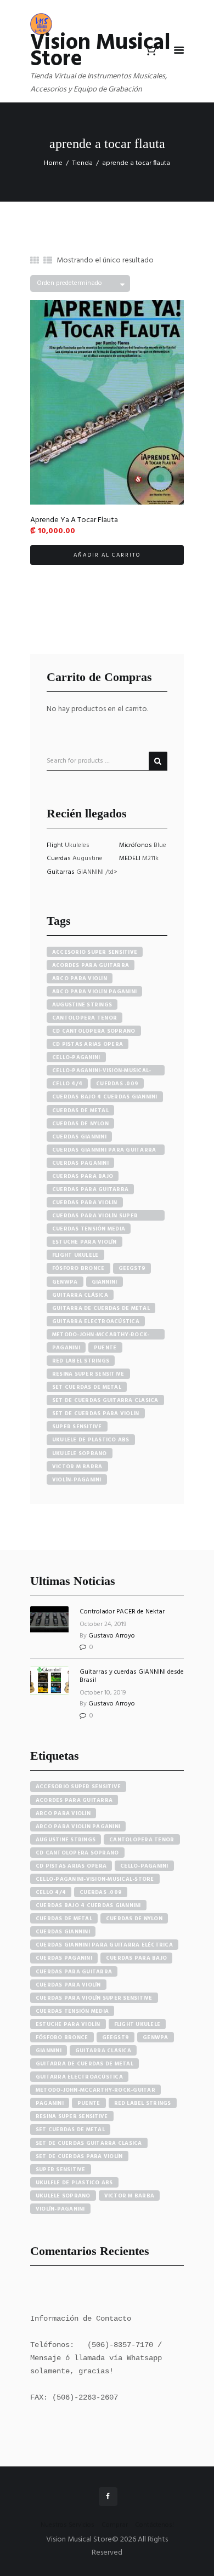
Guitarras (61, 872)
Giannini (105, 1282)
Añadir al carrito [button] (107, 555)
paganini (66, 1348)
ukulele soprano (80, 1453)
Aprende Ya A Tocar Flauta (74, 520)
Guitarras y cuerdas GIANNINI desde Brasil (132, 1676)
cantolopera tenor (85, 1018)
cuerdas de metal (80, 1110)
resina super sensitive (88, 1374)
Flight (56, 845)
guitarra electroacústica (96, 1321)
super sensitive (77, 1427)
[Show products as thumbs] (35, 261)
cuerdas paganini (80, 1163)
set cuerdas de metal (87, 1387)
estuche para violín (85, 1242)
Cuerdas (60, 858)
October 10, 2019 (103, 1693)
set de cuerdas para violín (96, 1413)
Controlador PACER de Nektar (122, 1612)
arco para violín (80, 978)
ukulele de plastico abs (91, 1440)
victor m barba (77, 1467)
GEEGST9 (132, 1268)
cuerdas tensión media (89, 1229)
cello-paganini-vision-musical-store (102, 1071)
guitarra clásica (80, 1295)
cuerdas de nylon (80, 1124)
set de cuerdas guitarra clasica (105, 1400)
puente (105, 1348)
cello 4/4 (67, 1084)
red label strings (81, 1361)
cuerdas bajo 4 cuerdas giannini (105, 1097)
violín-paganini (77, 1480)
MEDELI (131, 858)
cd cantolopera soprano (94, 1031)
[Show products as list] (48, 261)
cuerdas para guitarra (90, 1189)
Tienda (83, 163)
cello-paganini (76, 1057)
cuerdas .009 (117, 1084)
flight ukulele (75, 1255)
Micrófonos (136, 845)
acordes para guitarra (91, 965)
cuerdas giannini (79, 1137)
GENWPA (65, 1282)
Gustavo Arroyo (112, 1636)
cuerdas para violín (85, 1203)
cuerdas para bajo (83, 1176)
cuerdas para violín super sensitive (95, 1216)
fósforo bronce (78, 1268)
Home (53, 163)
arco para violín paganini (94, 992)
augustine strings (82, 1005)
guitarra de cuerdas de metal (101, 1308)
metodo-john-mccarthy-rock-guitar (101, 1335)
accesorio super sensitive (95, 952)
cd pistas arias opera (88, 1044)
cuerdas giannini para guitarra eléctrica (104, 1150)
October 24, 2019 (103, 1624)
